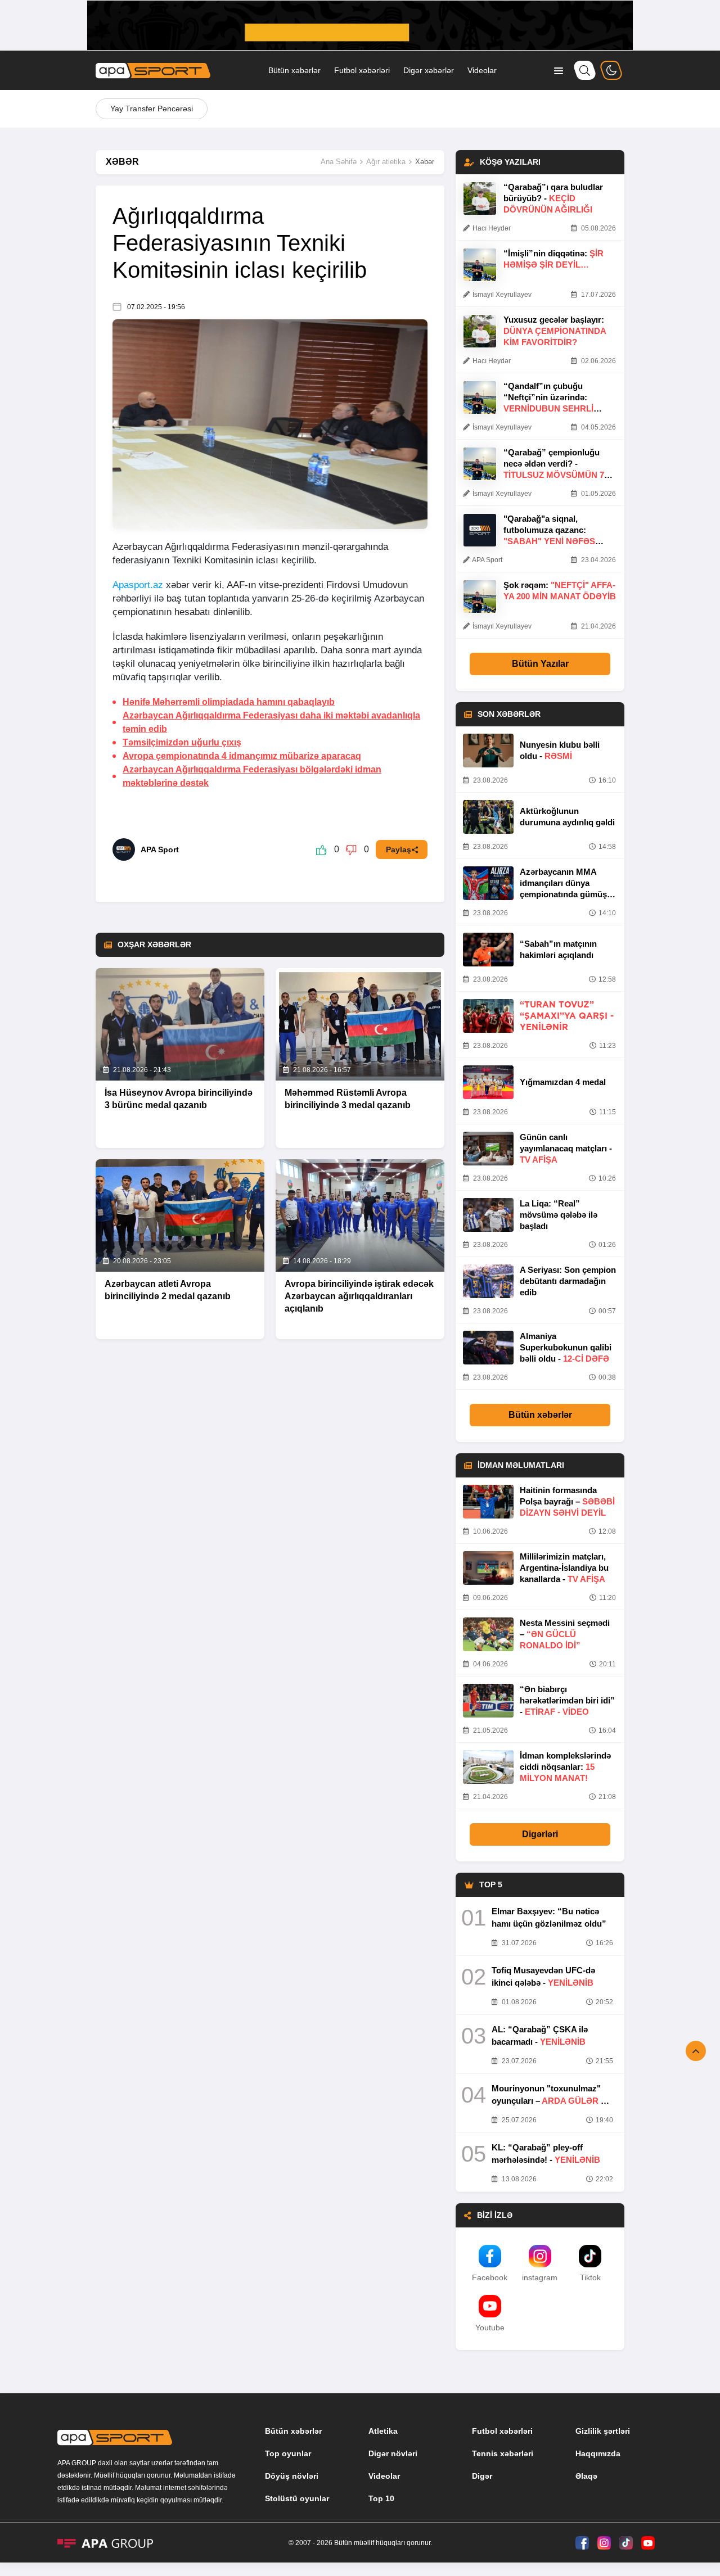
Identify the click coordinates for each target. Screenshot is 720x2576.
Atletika (383, 2431)
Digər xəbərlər (429, 70)
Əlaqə (586, 2476)
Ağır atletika (386, 162)
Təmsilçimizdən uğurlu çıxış (182, 742)
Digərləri (540, 1834)
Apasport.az (138, 585)
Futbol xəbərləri (362, 70)
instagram (540, 2277)
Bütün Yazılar (540, 664)
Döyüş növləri (292, 2476)
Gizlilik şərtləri (603, 2431)
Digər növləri (393, 2453)
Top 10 (381, 2498)
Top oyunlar (288, 2453)
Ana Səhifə (339, 162)
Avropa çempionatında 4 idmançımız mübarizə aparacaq (242, 756)
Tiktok (590, 2277)
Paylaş (399, 849)
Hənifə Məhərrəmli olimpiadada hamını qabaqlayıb (229, 702)
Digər (482, 2476)
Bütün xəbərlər (294, 70)
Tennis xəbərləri (503, 2453)
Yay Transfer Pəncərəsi (152, 109)
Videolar (482, 70)
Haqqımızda (598, 2453)
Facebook (490, 2277)
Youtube (490, 2328)
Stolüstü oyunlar (297, 2498)
